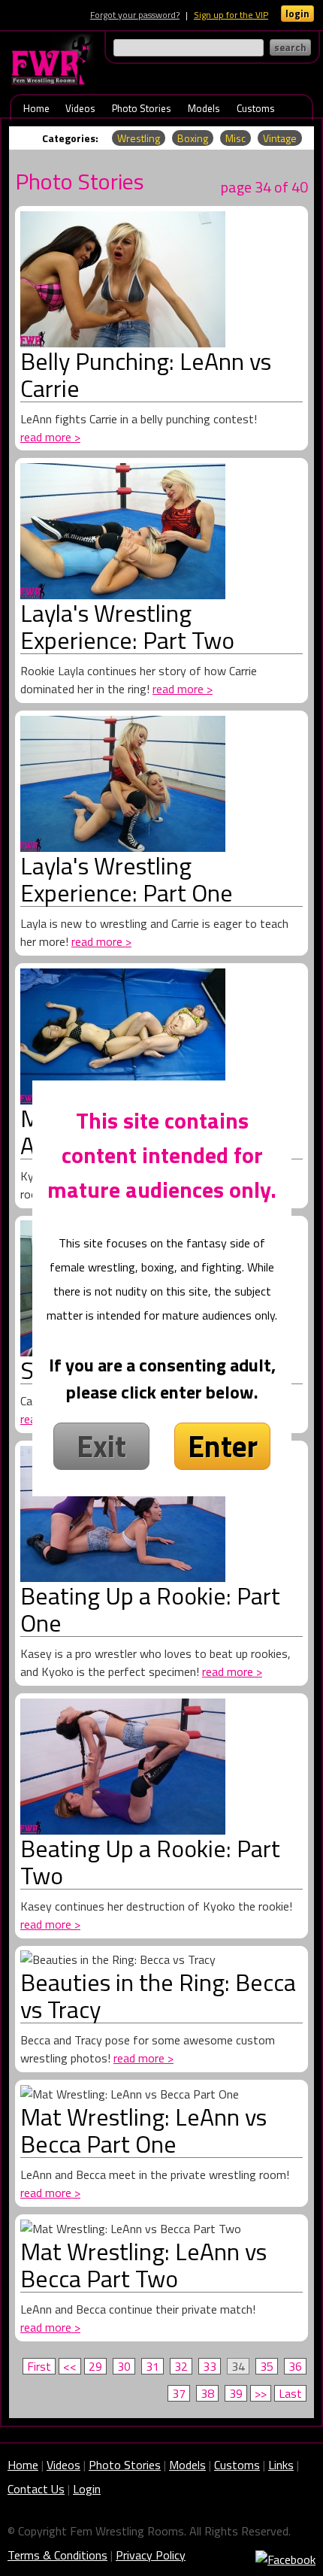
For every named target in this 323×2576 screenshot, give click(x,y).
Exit (101, 1446)
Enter (223, 1446)
